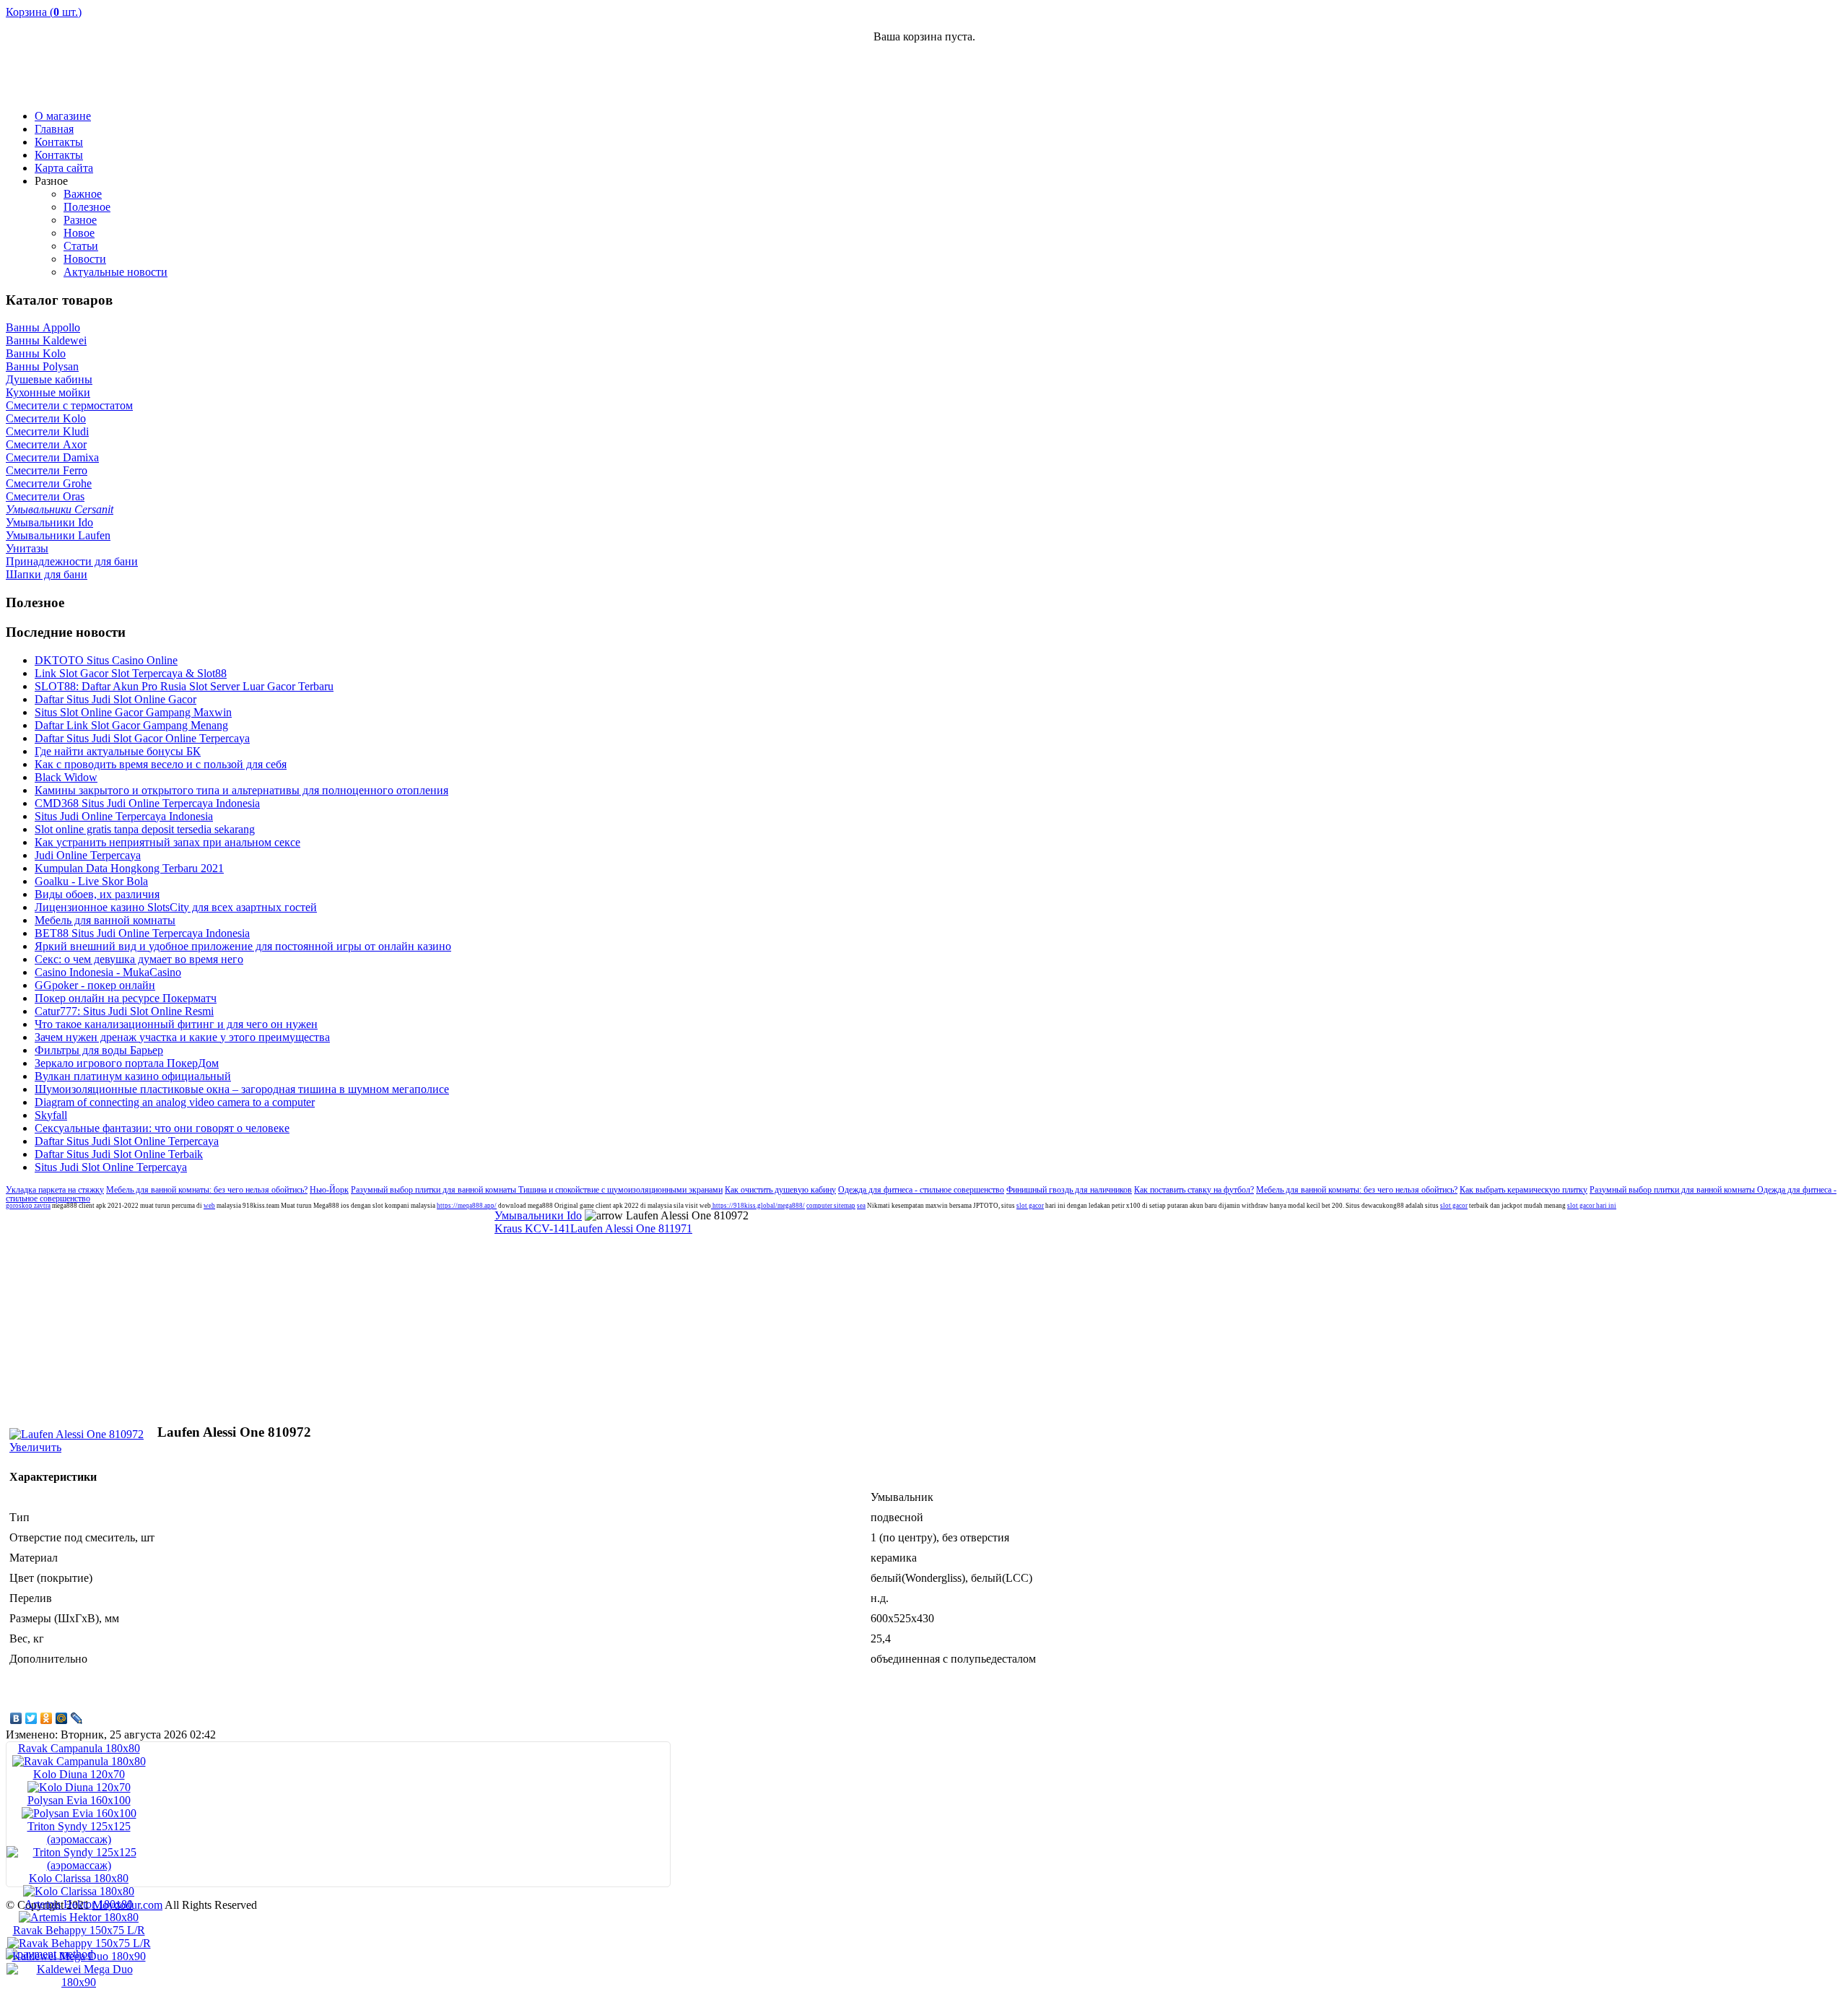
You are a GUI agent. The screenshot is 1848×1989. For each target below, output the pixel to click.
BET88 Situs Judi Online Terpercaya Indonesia (142, 933)
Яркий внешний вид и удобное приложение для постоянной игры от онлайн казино (243, 946)
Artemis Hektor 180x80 (79, 1904)
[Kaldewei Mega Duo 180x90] (79, 1982)
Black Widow (66, 777)
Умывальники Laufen (58, 535)
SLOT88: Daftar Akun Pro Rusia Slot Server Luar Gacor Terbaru (184, 686)
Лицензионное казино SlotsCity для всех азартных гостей (176, 907)
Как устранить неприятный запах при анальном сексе (167, 842)
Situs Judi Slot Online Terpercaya (111, 1167)
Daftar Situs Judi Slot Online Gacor (115, 699)
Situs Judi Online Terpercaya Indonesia (124, 816)
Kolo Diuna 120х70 (79, 1774)
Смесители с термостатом (69, 405)
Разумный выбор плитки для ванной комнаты (435, 1190)
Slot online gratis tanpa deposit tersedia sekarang (145, 829)
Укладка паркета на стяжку (55, 1190)
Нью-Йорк (329, 1190)
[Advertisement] (1673, 77)
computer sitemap (831, 1206)
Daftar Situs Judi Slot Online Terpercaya (127, 1141)
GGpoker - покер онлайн (95, 985)
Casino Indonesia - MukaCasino (108, 972)
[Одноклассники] (47, 1718)
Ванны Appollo (43, 327)
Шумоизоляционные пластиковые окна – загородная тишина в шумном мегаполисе (242, 1089)
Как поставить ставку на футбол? (1194, 1190)
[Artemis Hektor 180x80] (79, 1917)
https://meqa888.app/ (467, 1206)
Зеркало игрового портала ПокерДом (127, 1063)
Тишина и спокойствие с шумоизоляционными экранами (620, 1190)
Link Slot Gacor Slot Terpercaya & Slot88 (131, 673)
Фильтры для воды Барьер (99, 1050)
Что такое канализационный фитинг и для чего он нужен (176, 1024)
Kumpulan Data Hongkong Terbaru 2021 (129, 868)
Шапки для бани (47, 574)
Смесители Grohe (49, 483)
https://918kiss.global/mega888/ (758, 1206)
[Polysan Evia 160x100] (79, 1813)
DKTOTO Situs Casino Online (106, 660)
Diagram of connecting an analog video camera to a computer (175, 1102)
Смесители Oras (45, 496)
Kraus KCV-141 (532, 1228)
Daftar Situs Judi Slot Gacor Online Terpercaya (142, 738)
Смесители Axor (46, 444)
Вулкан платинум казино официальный (133, 1076)
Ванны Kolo (36, 353)
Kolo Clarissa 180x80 (79, 1878)
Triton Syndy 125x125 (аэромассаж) (79, 1833)
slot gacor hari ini (1592, 1206)
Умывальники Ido (49, 522)
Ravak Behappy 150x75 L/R (79, 1930)
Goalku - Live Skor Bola (91, 881)
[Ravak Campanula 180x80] (79, 1761)
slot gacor (1030, 1206)
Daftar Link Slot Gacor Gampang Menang (131, 725)
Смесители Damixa (52, 457)
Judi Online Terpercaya (88, 855)
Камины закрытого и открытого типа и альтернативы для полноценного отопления (241, 790)
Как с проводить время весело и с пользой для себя (161, 764)
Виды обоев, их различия (97, 894)
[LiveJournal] (77, 1718)
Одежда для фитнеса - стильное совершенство (921, 1190)
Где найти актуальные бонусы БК (118, 751)
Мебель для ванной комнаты (105, 920)
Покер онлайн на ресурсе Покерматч (126, 998)
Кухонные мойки (48, 392)
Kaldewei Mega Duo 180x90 (79, 1956)
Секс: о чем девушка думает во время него (139, 959)
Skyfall (51, 1115)
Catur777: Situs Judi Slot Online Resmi (124, 1011)
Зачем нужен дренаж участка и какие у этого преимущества (182, 1037)
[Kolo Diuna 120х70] (79, 1787)
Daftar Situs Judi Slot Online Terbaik (119, 1154)
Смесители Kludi (47, 431)
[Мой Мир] (62, 1718)
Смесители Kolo (46, 418)
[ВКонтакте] (16, 1718)
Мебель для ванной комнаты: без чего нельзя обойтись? (207, 1190)
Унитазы (27, 548)
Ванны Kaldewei (46, 340)
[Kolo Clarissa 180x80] (79, 1891)
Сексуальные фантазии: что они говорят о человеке (162, 1128)
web (209, 1206)
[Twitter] (31, 1718)
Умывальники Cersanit (60, 509)
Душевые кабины (49, 379)
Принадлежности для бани (72, 561)
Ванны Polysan (42, 366)
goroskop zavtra (28, 1206)
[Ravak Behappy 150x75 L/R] (79, 1943)
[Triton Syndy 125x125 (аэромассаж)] (79, 1865)
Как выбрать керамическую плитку (1524, 1190)
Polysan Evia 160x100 (79, 1800)
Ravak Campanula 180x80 (79, 1748)
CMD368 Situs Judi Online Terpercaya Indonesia (147, 803)
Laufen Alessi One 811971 (631, 1228)
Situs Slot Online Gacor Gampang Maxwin (133, 712)
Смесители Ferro (47, 470)
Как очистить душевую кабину (780, 1190)
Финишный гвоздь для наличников (1069, 1190)
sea (861, 1206)
